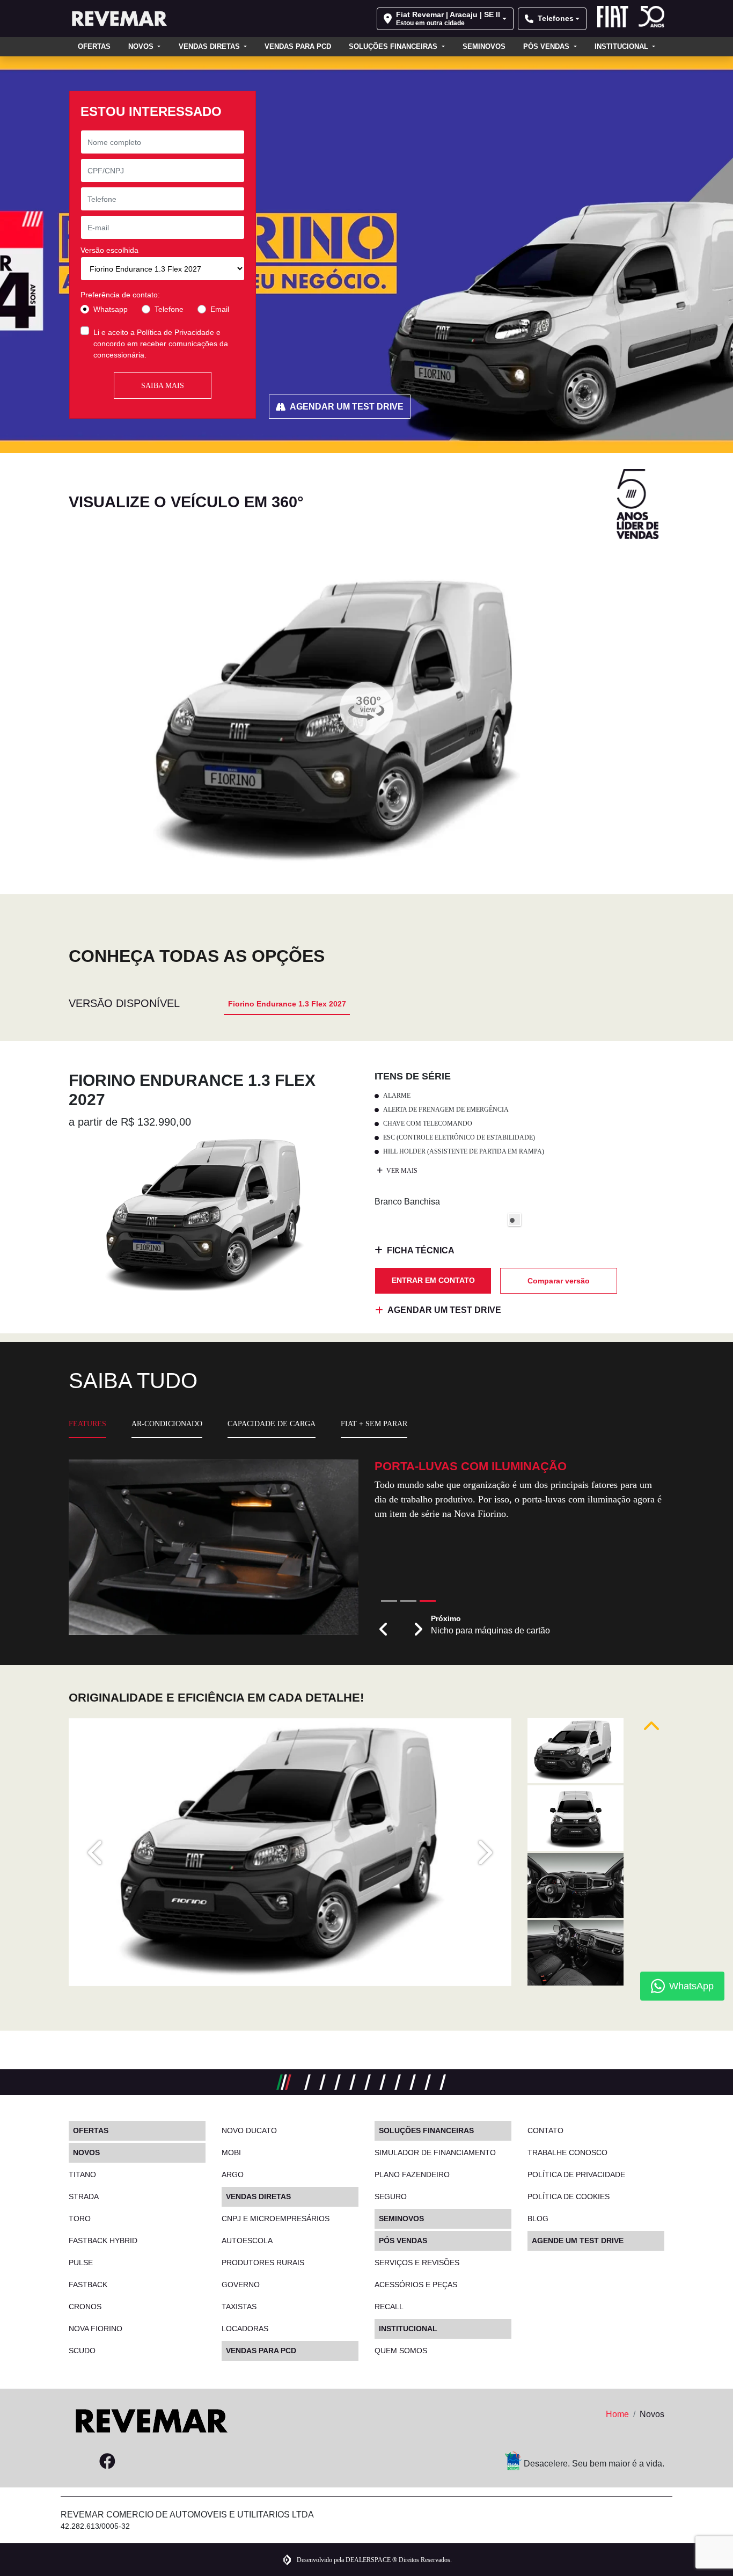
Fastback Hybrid (103, 2241)
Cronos (85, 2307)
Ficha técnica (421, 1250)
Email (220, 309)
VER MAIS (401, 1171)
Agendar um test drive (347, 407)
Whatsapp (111, 309)
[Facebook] (107, 2462)
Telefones (556, 18)
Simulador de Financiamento (435, 2152)
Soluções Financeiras (394, 46)
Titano (82, 2174)
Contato (545, 2130)
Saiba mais (163, 386)
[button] (384, 1630)
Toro (80, 2219)
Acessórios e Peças (416, 2285)
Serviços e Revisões (417, 2263)
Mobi (231, 2152)
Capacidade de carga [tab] (272, 1424)
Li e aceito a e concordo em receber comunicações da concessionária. (161, 344)
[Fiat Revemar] (118, 19)
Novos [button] (142, 46)
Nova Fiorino (96, 2329)
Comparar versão (559, 1281)
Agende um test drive (578, 2241)
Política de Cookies (569, 2196)
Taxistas (239, 2307)
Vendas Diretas (210, 46)
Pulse (81, 2263)
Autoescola (247, 2241)
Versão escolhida (109, 250)
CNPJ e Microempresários (276, 2219)
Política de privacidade (576, 2174)
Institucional (622, 46)
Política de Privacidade (175, 332)
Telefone (169, 309)
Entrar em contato (433, 1280)
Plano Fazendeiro (412, 2174)
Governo (241, 2285)
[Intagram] (82, 2462)
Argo (233, 2174)
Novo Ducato (249, 2130)
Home (617, 2414)
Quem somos (401, 2351)
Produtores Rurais (263, 2263)
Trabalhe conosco (567, 2152)
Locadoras (245, 2329)
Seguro (391, 2196)
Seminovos (484, 46)
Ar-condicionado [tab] (167, 1424)
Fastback (88, 2285)
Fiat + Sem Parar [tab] (374, 1424)
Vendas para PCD (298, 46)
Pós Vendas (547, 46)
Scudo (82, 2351)
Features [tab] (87, 1424)
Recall (389, 2307)
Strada (84, 2196)
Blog (538, 2219)
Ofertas (94, 46)
